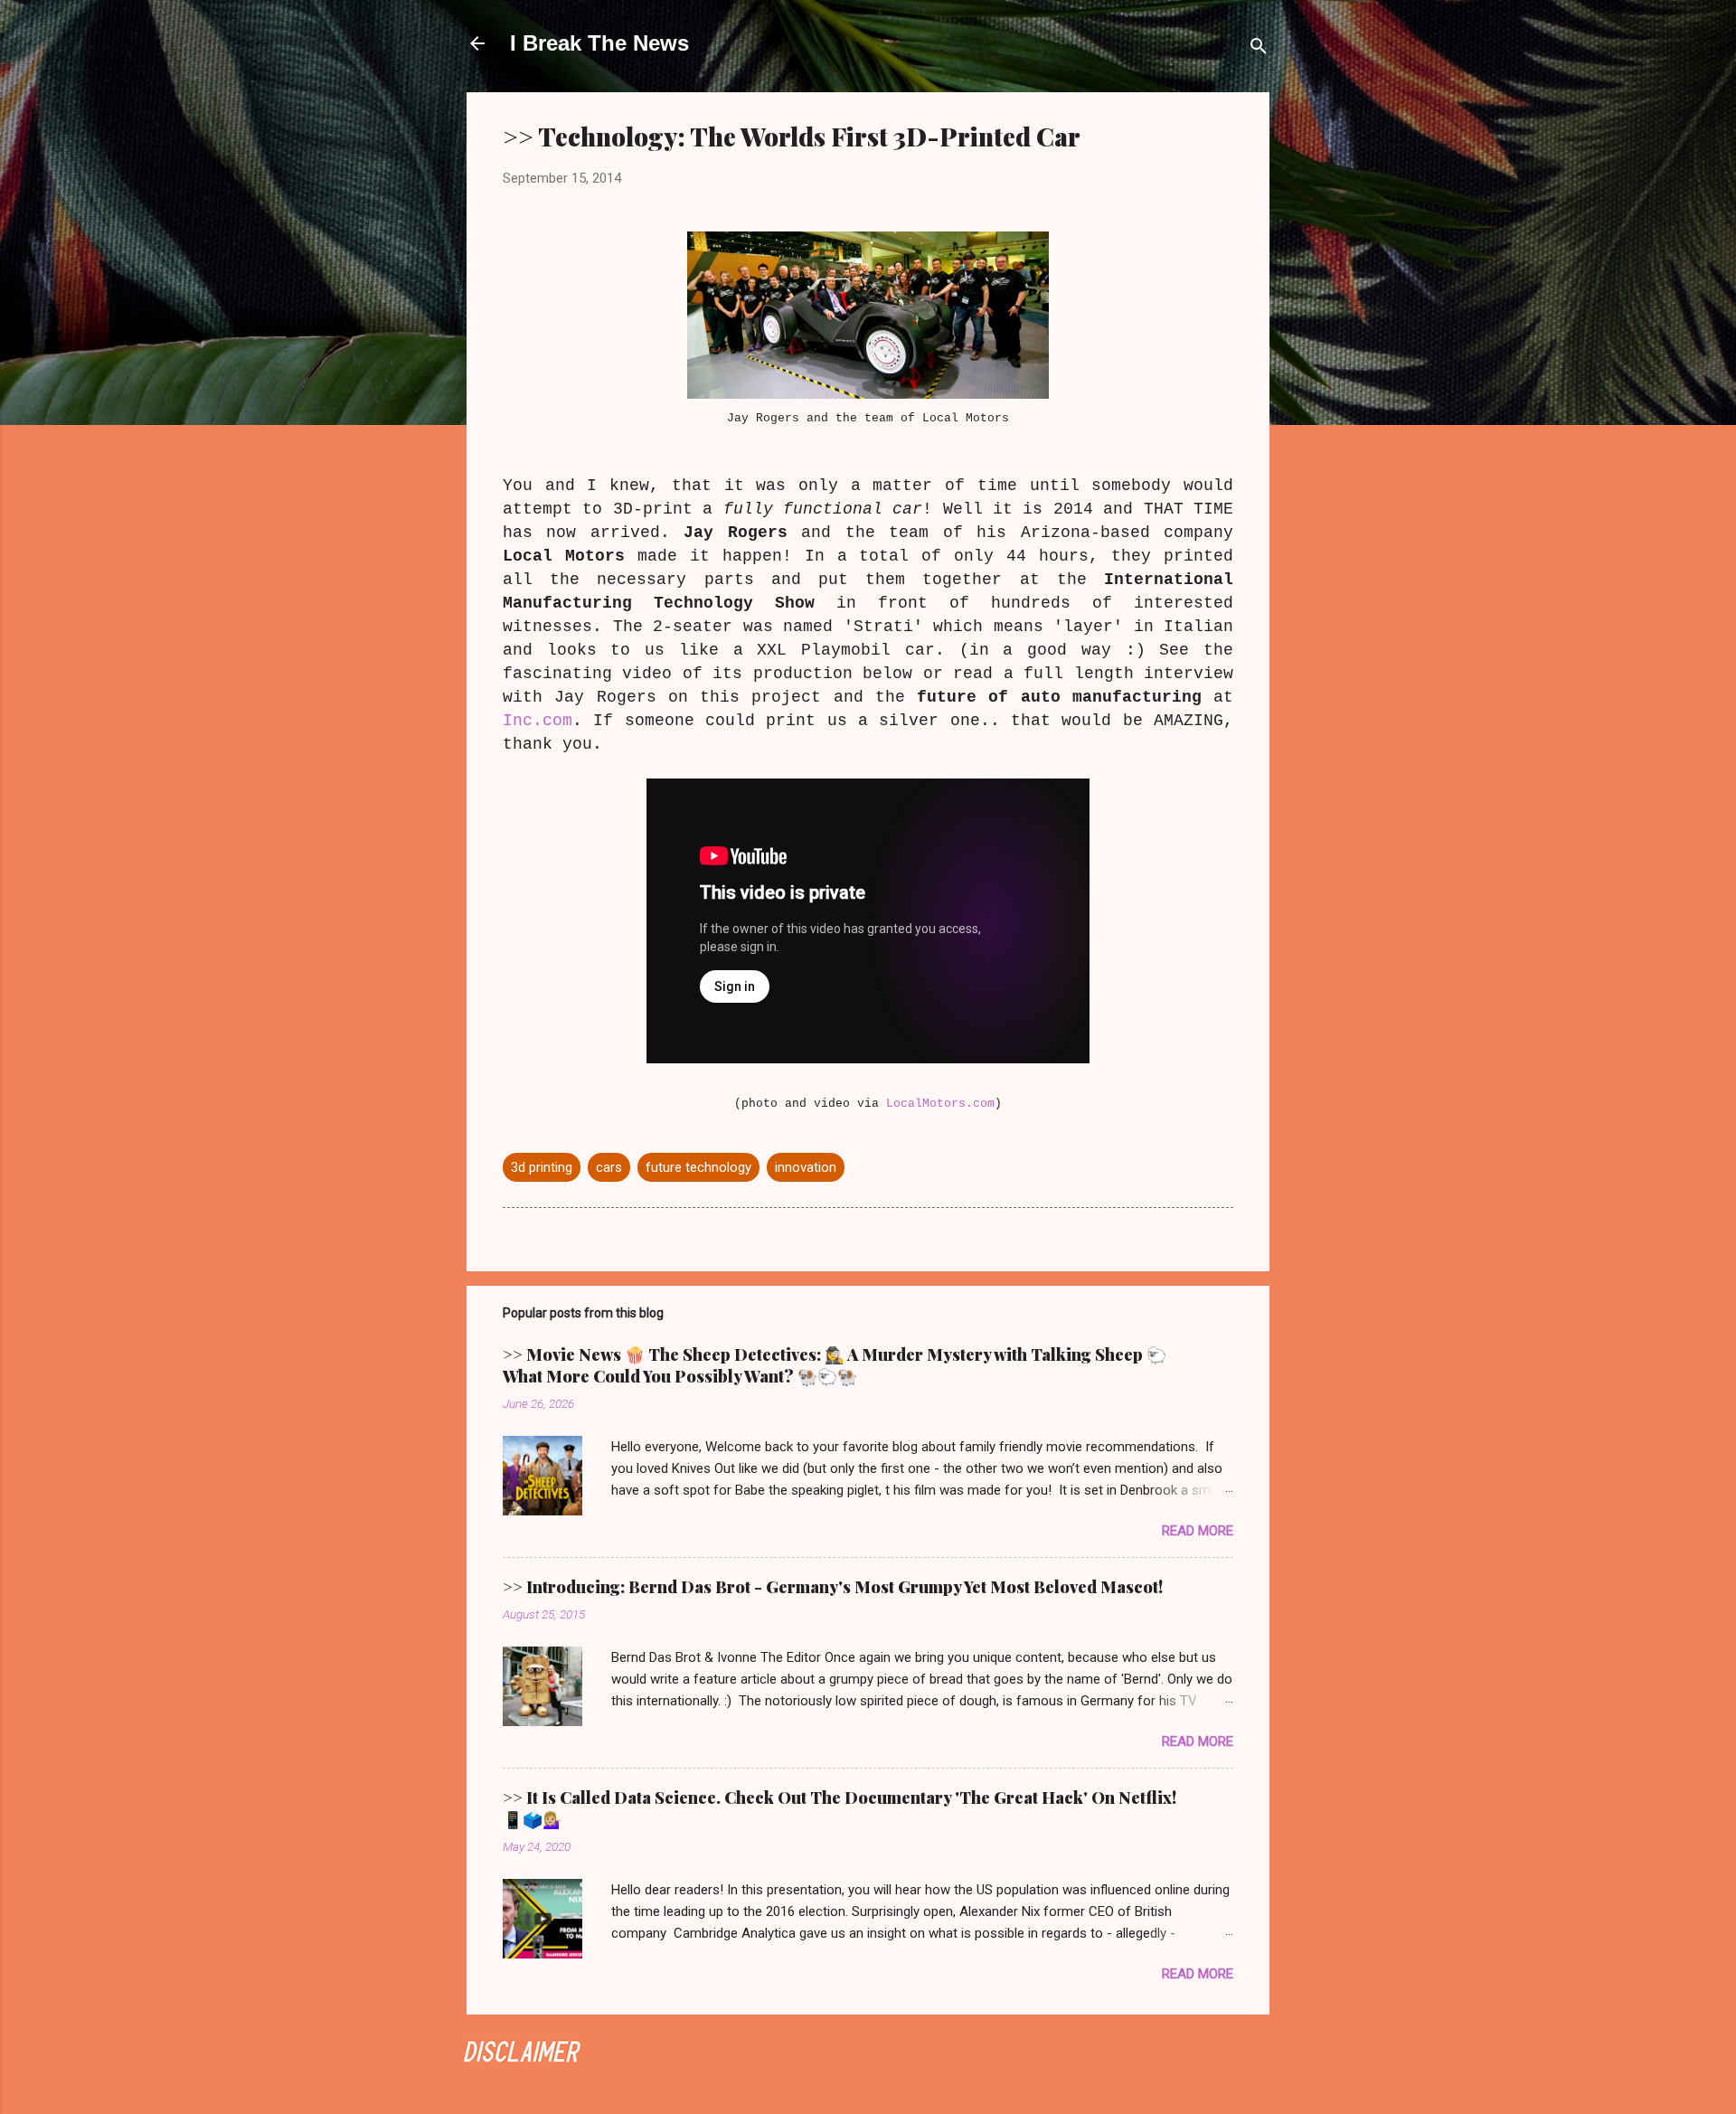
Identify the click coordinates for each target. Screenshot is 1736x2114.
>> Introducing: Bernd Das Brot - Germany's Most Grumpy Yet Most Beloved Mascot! (833, 1587)
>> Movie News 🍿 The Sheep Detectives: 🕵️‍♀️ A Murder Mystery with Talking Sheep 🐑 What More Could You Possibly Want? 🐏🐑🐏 (835, 1365)
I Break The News (599, 43)
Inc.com (538, 721)
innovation (806, 1167)
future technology (698, 1167)
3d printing (542, 1167)
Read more (1198, 1531)
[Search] (1259, 49)
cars (609, 1167)
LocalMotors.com (940, 1104)
